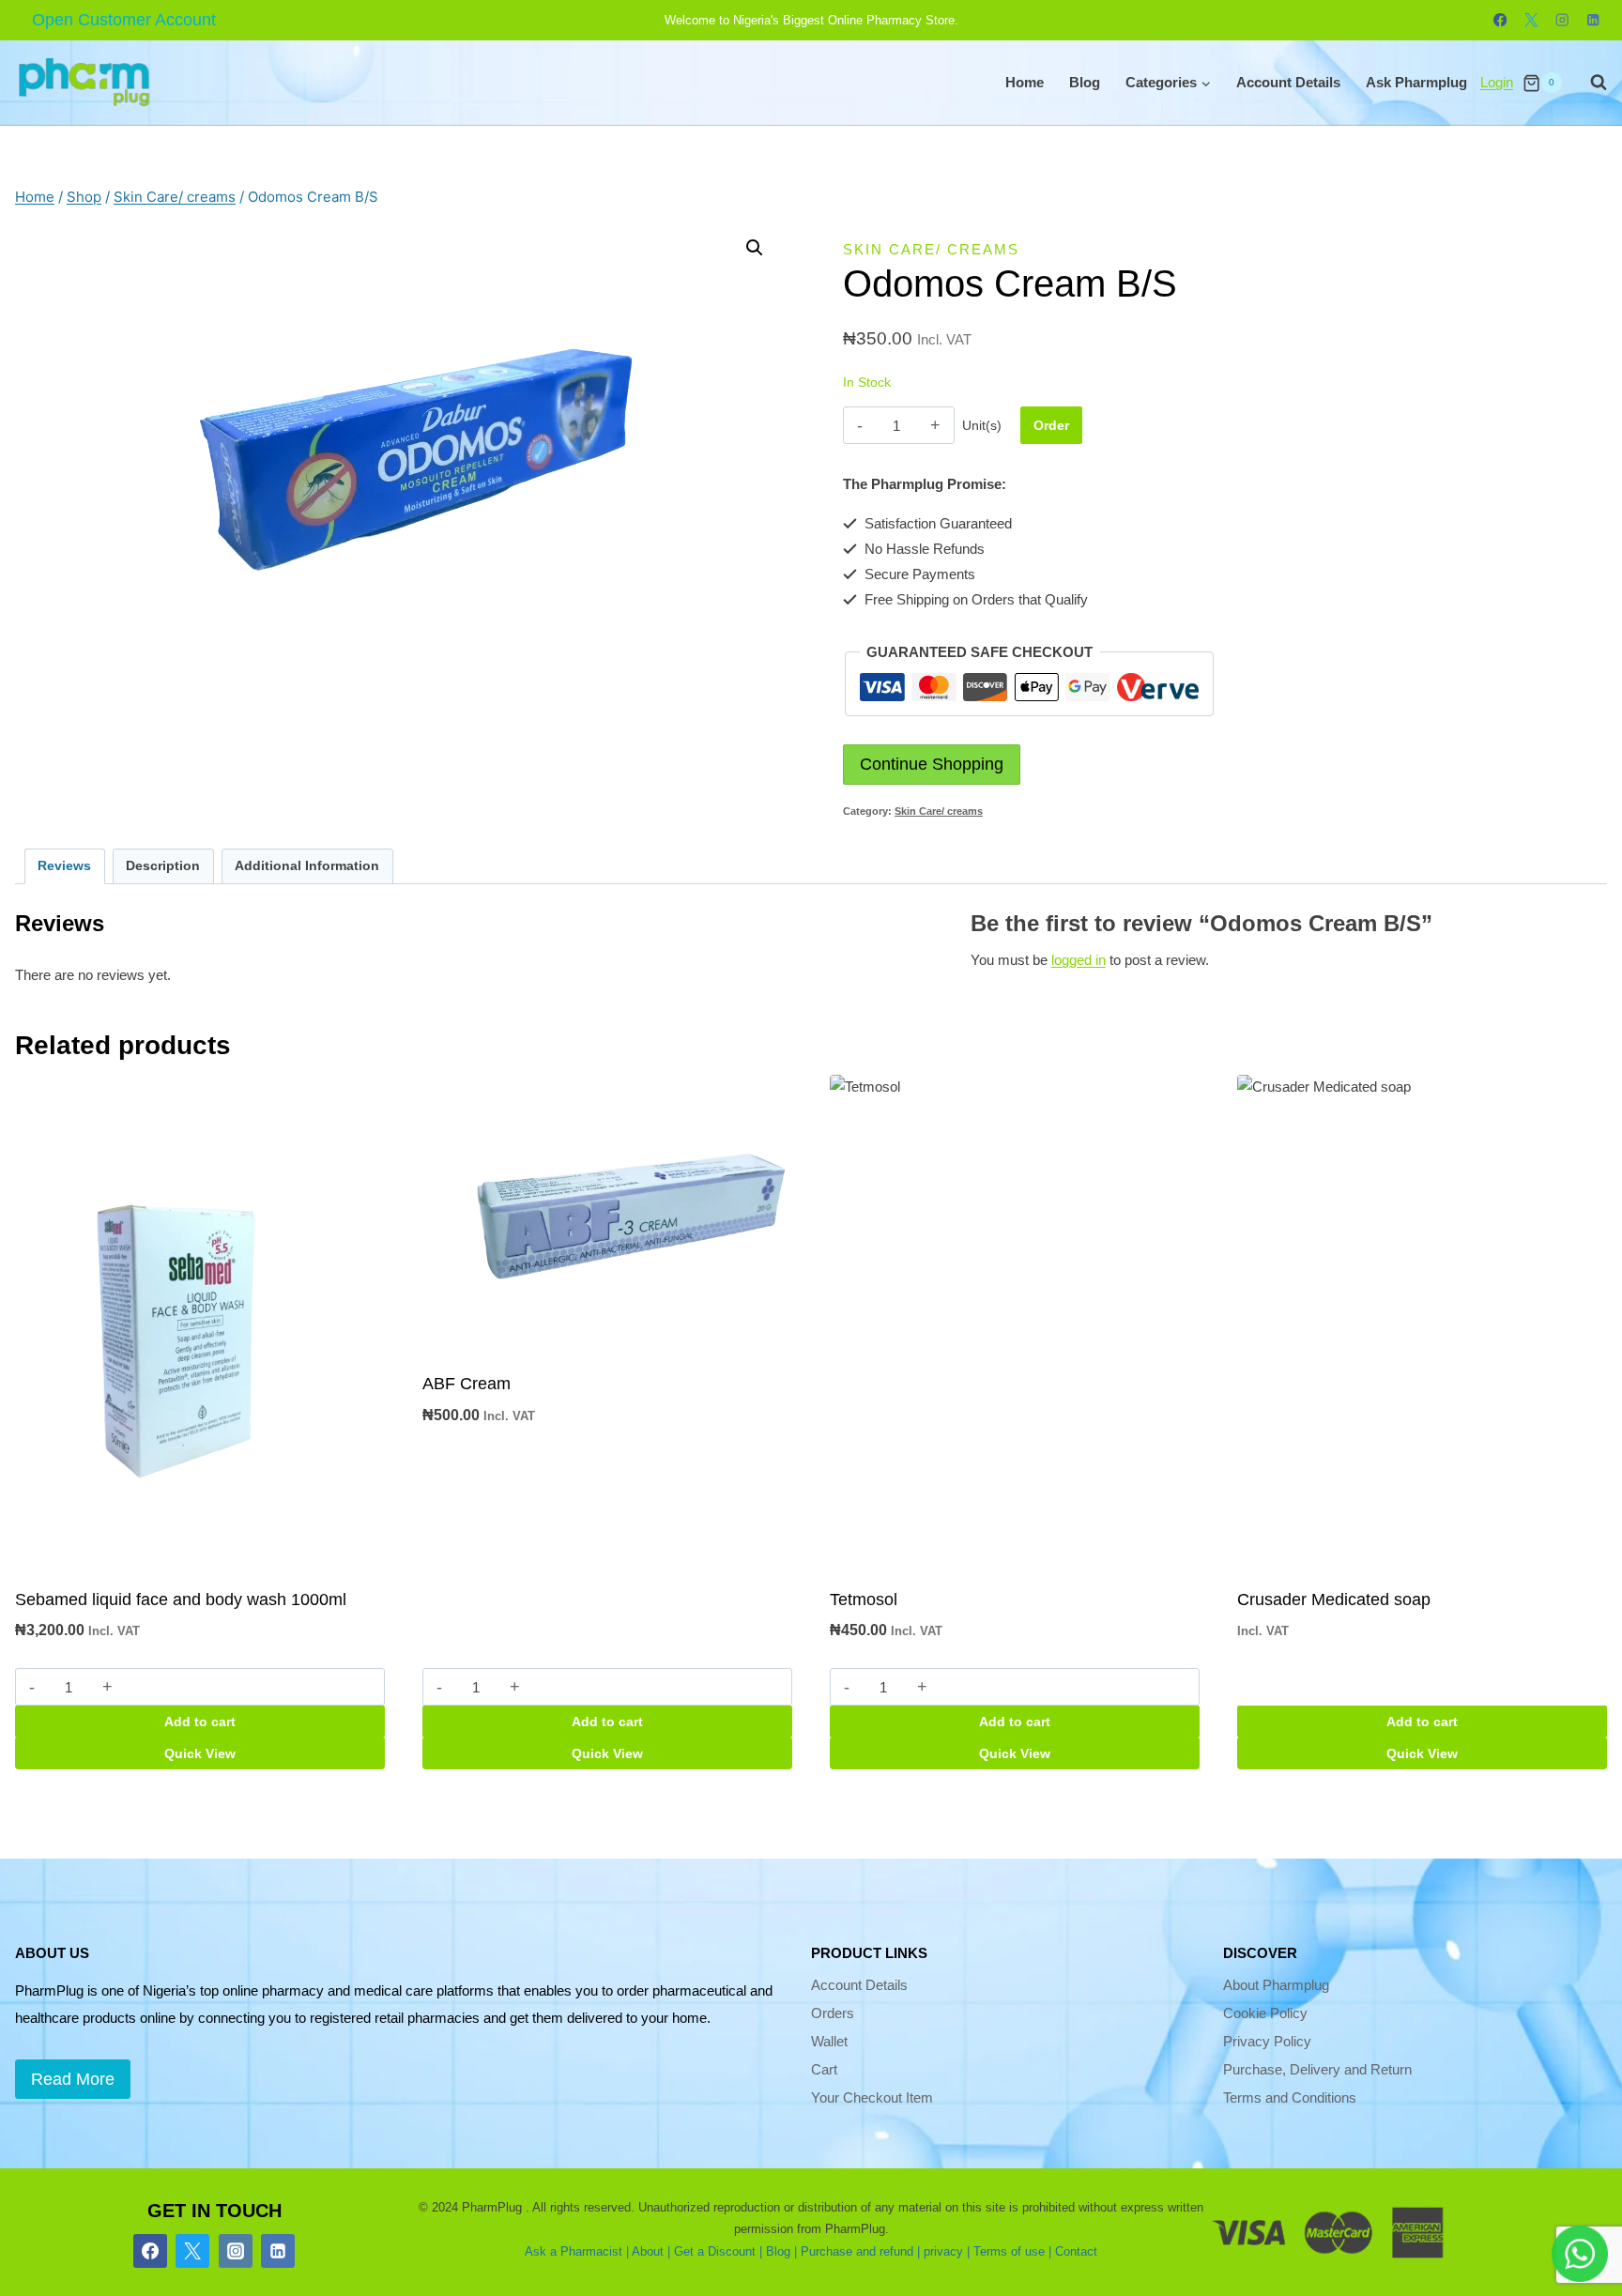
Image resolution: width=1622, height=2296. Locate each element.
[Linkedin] (1593, 20)
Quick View (200, 1753)
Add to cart (200, 1722)
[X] (1531, 20)
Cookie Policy (1265, 2013)
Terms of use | (1012, 2251)
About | (651, 2251)
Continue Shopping (932, 764)
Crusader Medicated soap (1334, 1600)
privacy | (947, 2251)
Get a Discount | (718, 2251)
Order (1051, 425)
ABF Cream (467, 1384)
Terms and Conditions (1290, 2097)
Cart (824, 2069)
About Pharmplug (1276, 1985)
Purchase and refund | (860, 2251)
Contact (1076, 2251)
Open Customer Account (124, 20)
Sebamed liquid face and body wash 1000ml (181, 1600)
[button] (755, 248)
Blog (1085, 82)
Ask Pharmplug (1416, 82)
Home (1025, 82)
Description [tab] (163, 866)
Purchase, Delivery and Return (1317, 2069)
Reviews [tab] (64, 866)
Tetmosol (864, 1600)
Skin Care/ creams (931, 249)
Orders (833, 2013)
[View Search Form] (1589, 83)
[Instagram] (1562, 20)
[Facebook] (1500, 20)
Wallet (829, 2041)
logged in (1079, 960)
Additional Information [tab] (307, 866)
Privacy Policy (1267, 2041)
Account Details (1288, 82)
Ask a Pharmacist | (577, 2251)
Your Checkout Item (872, 2097)
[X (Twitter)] (192, 2251)
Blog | (781, 2251)
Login (1497, 82)
